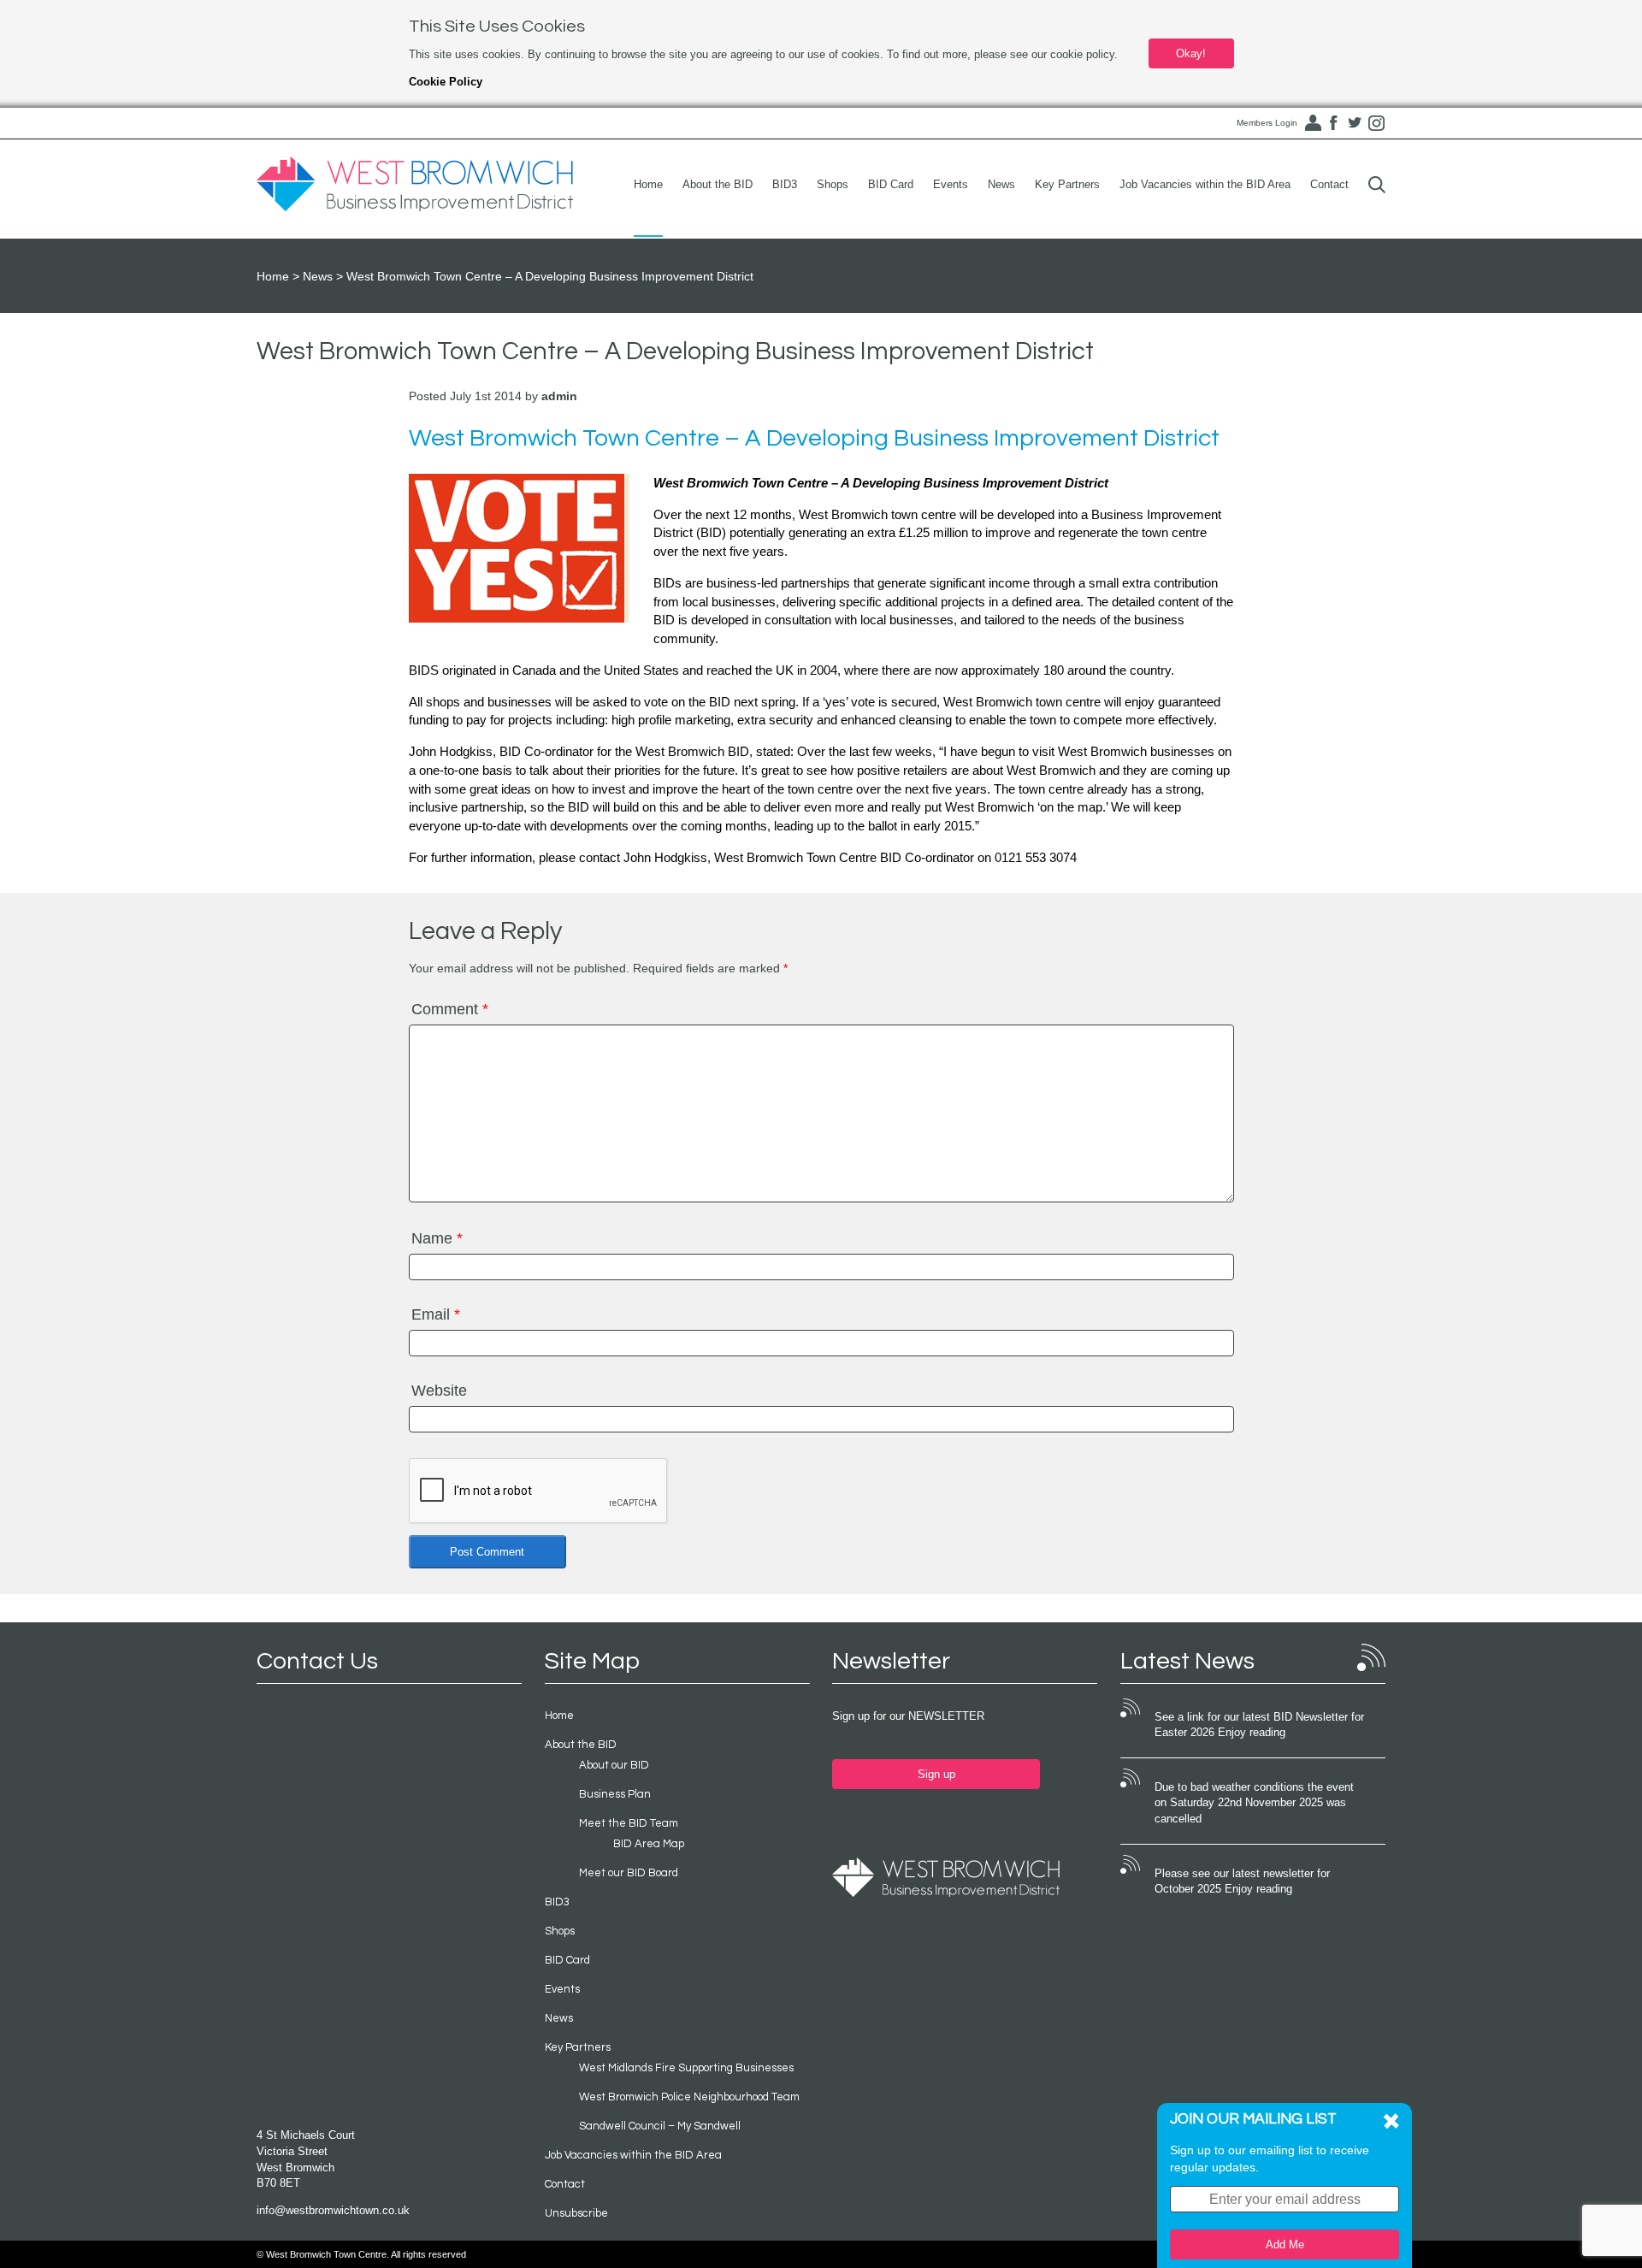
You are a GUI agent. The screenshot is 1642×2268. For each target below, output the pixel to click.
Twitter (1355, 123)
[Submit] (1377, 184)
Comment (450, 1009)
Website (439, 1391)
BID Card (891, 184)
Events (951, 184)
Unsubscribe (576, 2213)
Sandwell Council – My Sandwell (660, 2126)
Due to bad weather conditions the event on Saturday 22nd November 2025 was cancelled (1254, 1803)
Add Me (1285, 2244)
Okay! (1191, 53)
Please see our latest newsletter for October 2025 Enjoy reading (1242, 1881)
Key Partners (1067, 184)
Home (648, 184)
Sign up (936, 1774)
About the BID (718, 184)
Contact (1329, 184)
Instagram (1376, 123)
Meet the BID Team (629, 1823)
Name (437, 1238)
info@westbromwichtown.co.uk (333, 2210)
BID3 (785, 184)
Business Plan (615, 1794)
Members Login (1267, 123)
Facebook (1333, 123)
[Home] (415, 185)
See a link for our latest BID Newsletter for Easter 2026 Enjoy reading (1259, 1725)
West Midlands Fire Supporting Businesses (686, 2068)
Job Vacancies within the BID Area (1205, 184)
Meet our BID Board (629, 1873)
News (1001, 184)
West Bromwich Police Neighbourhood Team (689, 2097)
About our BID (614, 1765)
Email (436, 1314)
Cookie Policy (446, 82)
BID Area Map (649, 1844)
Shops (833, 184)
